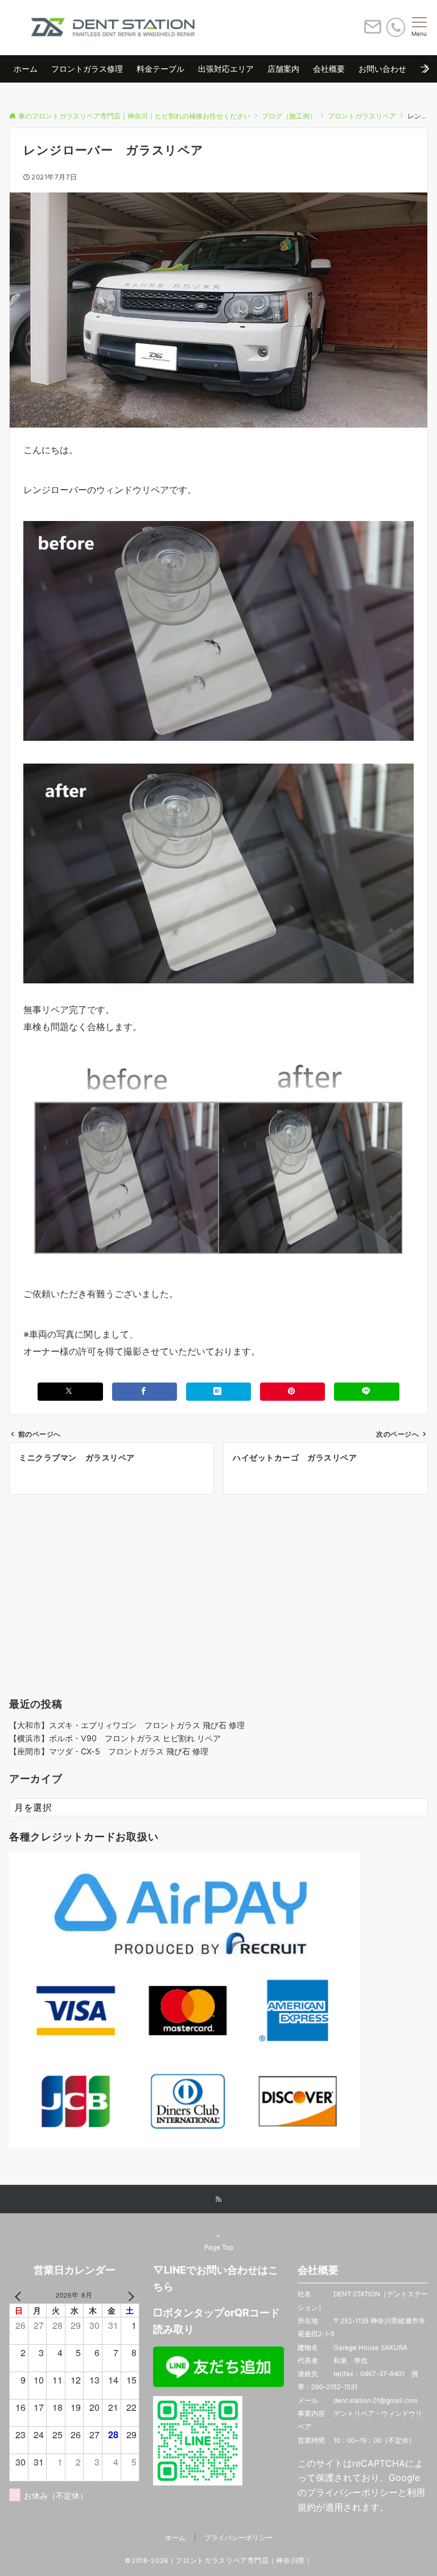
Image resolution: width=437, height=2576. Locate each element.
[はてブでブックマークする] (218, 1391)
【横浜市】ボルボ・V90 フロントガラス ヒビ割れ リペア (115, 1738)
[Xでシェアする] (70, 1391)
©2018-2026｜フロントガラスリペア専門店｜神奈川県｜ (218, 2561)
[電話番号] (396, 27)
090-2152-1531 (334, 2387)
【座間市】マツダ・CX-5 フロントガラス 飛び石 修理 (109, 1751)
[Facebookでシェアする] (145, 1391)
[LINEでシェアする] (366, 1391)
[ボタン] (373, 31)
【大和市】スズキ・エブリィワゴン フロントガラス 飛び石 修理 (127, 1725)
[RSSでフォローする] (218, 2200)
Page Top (219, 2247)
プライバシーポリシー (352, 2492)
